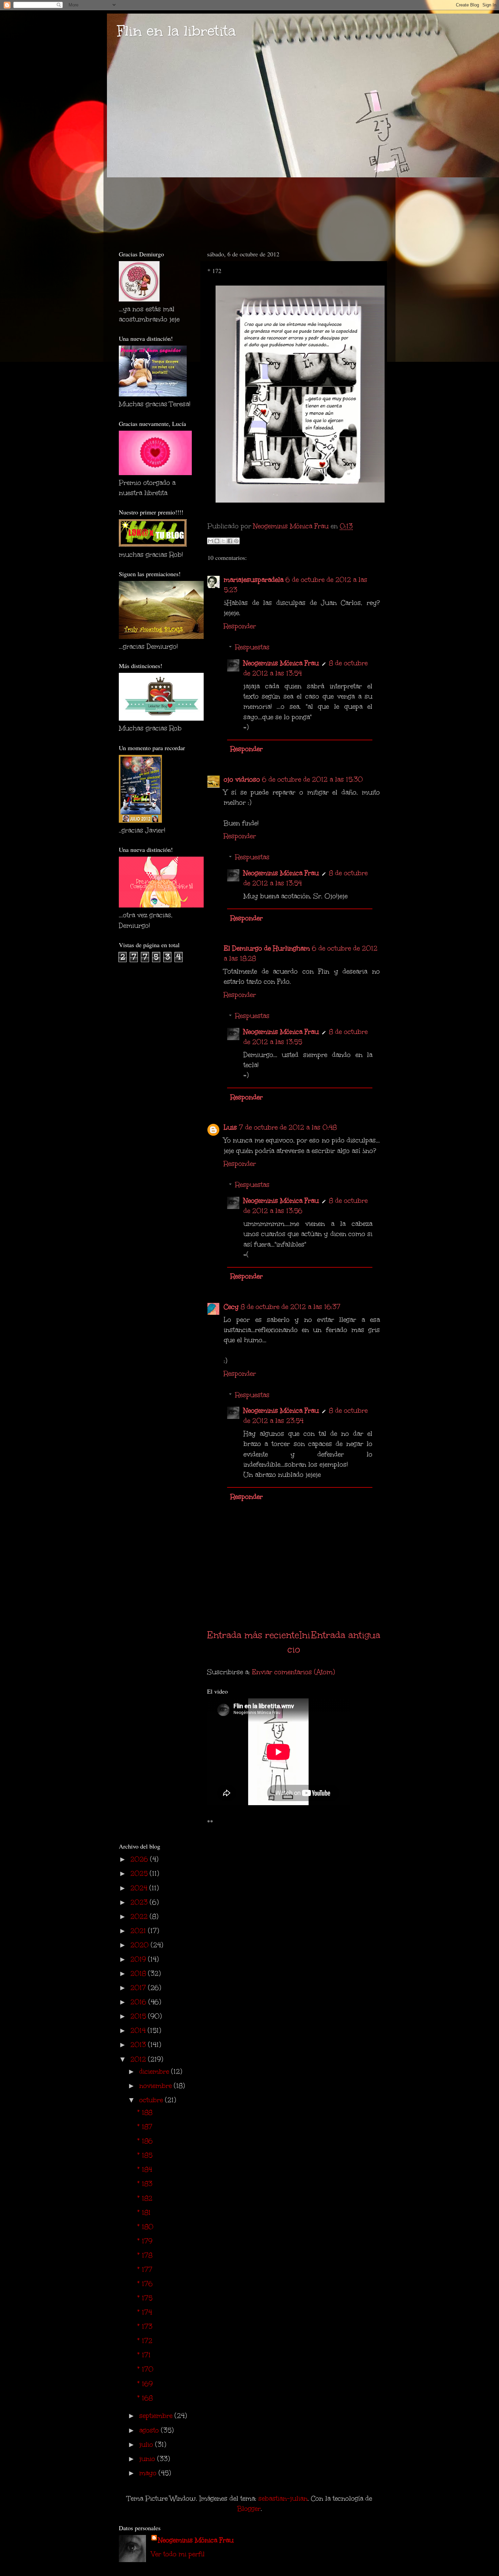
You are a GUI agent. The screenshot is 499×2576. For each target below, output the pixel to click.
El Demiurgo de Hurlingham (267, 948)
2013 (139, 2045)
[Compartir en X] (223, 541)
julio (147, 2444)
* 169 (145, 2384)
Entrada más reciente (253, 1635)
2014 (139, 2030)
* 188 (145, 2112)
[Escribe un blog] (217, 541)
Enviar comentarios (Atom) (293, 1672)
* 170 (145, 2369)
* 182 (145, 2198)
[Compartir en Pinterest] (236, 541)
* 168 (145, 2398)
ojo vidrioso (242, 779)
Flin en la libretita (177, 31)
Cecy (231, 1307)
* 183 (145, 2184)
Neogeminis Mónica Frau (281, 663)
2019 (139, 1959)
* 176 (145, 2284)
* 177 (145, 2269)
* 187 (145, 2127)
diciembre (155, 2071)
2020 (141, 1945)
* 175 (145, 2298)
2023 (140, 1902)
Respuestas (252, 647)
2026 (140, 1859)
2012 (139, 2059)
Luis (230, 1127)
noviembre (156, 2086)
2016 (139, 2002)
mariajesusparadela (254, 580)
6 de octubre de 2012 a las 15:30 (312, 779)
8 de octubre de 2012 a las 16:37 (291, 1307)
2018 (139, 1973)
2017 (139, 1988)
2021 (139, 1931)
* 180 (145, 2227)
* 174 (145, 2312)
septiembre (157, 2416)
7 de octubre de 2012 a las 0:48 (288, 1127)
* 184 (145, 2169)
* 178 (145, 2255)
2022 (140, 1916)
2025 (140, 1873)
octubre (152, 2100)
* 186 (145, 2141)
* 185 (145, 2155)
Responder (240, 626)
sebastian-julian (283, 2498)
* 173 (145, 2326)
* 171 (144, 2355)
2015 (139, 2016)
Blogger (249, 2509)
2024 (140, 1888)
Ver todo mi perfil (178, 2554)
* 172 (145, 2341)
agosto (150, 2430)
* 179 (145, 2241)
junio (148, 2459)
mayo (149, 2473)
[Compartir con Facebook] (230, 541)
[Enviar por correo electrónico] (210, 541)
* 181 (144, 2212)
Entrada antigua (346, 1635)
